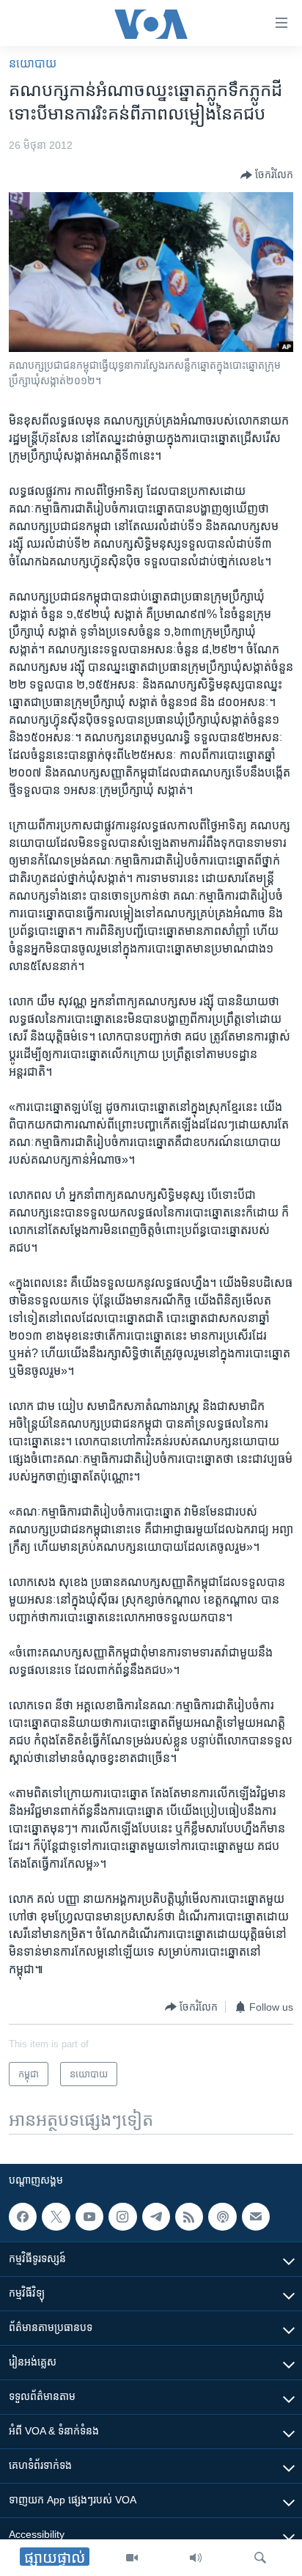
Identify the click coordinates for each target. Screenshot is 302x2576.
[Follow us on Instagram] (122, 2217)
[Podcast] (222, 2217)
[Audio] (196, 2558)
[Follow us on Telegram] (156, 2217)
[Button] (267, 175)
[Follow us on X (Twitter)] (56, 2217)
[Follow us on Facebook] (23, 2217)
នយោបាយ (33, 63)
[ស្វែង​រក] (260, 2558)
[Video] (132, 2558)
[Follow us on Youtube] (89, 2217)
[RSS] (189, 2217)
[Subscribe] (256, 2217)
